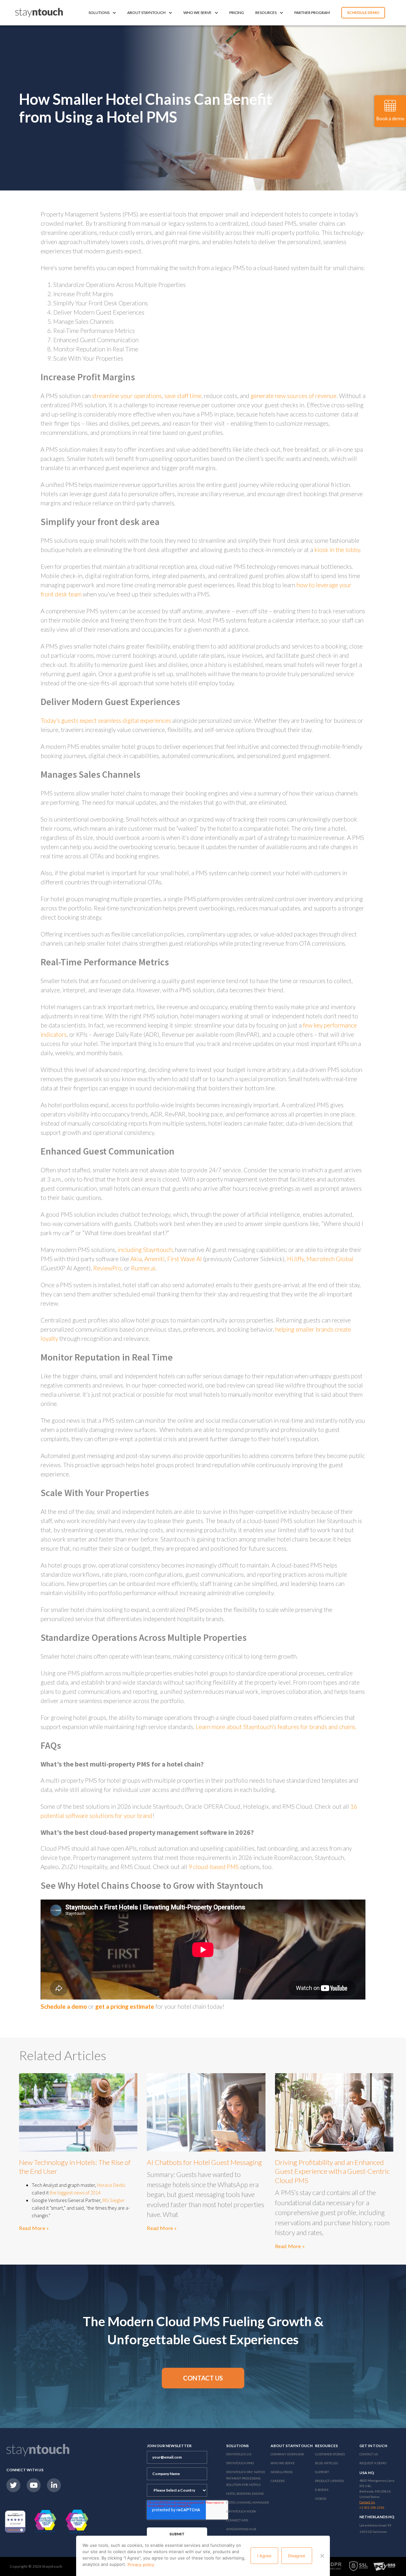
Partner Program (312, 13)
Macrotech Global (330, 1259)
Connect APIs (237, 2520)
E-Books (322, 2490)
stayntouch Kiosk (241, 2511)
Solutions (99, 13)
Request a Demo (373, 2463)
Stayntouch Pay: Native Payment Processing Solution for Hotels (246, 2478)
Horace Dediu (111, 2185)
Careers (278, 2481)
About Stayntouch (146, 13)
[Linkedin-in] (54, 2485)
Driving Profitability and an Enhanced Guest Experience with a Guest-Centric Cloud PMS (332, 2171)
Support (322, 2472)
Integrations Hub (241, 2529)
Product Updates (329, 2481)
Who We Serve (197, 13)
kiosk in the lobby (337, 550)
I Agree (264, 2556)
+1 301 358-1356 (372, 2507)
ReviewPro (107, 1268)
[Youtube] (34, 2485)
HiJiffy (295, 1259)
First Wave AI (184, 1259)
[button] (203, 2378)
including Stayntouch (145, 1250)
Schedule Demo (363, 13)
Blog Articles (326, 2463)
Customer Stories (330, 2454)
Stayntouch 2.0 (239, 2454)
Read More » (34, 2228)
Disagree (297, 2556)
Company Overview (287, 2454)
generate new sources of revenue (294, 396)
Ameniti (154, 1259)
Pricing (237, 13)
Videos (321, 2499)
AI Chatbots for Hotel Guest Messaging (204, 2162)
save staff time (183, 396)
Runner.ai (143, 1268)
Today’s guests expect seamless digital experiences (106, 720)
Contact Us (369, 2454)
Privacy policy (141, 2565)
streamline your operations (127, 396)
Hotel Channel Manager (248, 2502)
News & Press (282, 2472)
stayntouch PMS (240, 2463)
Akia (136, 1259)
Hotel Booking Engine (245, 2493)
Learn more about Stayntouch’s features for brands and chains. (276, 1727)
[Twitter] (13, 2485)
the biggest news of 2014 (75, 2193)
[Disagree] (322, 2556)
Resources (266, 13)
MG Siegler (114, 2200)
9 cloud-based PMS (214, 1867)
